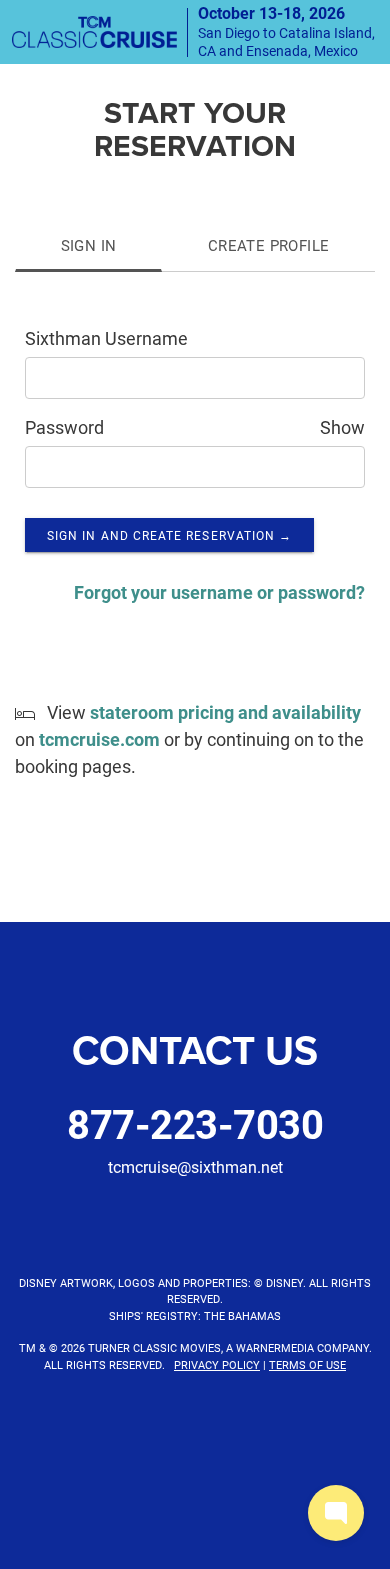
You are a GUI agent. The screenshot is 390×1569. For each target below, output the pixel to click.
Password (64, 427)
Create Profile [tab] (269, 245)
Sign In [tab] (89, 245)
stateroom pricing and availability (225, 712)
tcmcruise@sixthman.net (195, 1166)
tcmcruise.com (99, 739)
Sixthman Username (106, 338)
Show (342, 427)
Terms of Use (307, 1364)
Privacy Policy (217, 1364)
